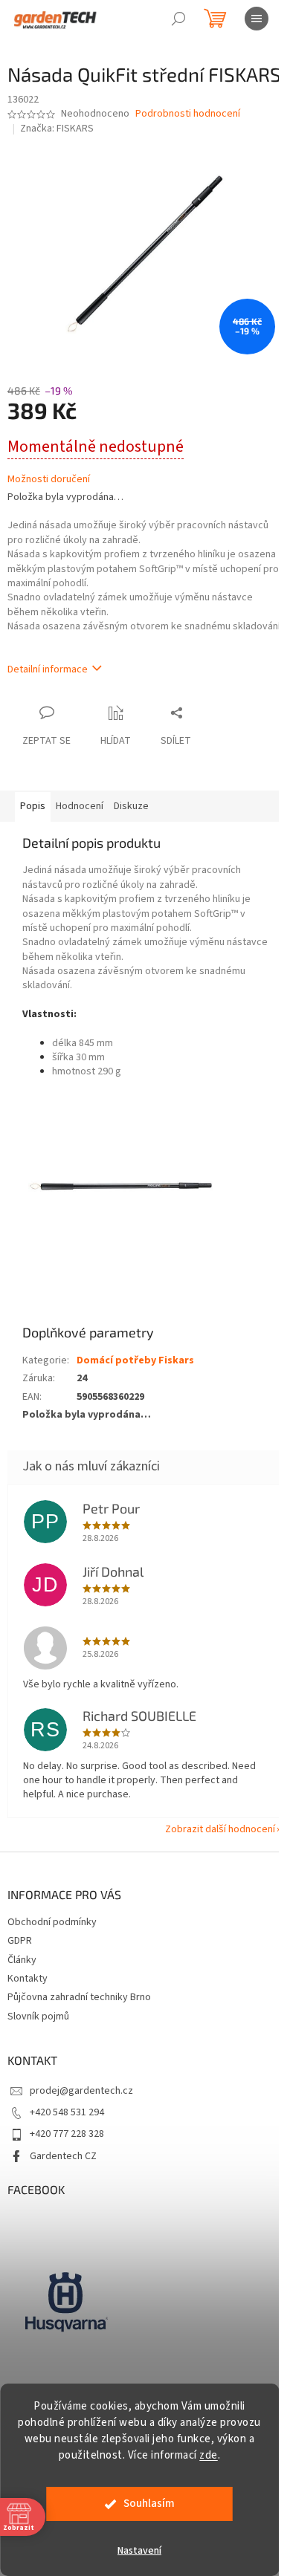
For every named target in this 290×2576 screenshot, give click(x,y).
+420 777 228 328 (67, 2134)
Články (22, 1960)
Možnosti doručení (49, 480)
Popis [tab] (33, 806)
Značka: (57, 129)
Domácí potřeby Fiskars (135, 1360)
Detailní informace (48, 669)
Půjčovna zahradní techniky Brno (79, 1997)
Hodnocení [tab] (80, 806)
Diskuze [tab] (131, 806)
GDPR (20, 1941)
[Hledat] (178, 19)
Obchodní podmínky (52, 1922)
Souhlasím (149, 2504)
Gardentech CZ (63, 2156)
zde (209, 2455)
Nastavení (139, 2551)
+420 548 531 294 (67, 2112)
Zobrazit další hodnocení (220, 1829)
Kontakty (28, 1979)
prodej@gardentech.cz (81, 2091)
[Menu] (257, 19)
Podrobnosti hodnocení (188, 114)
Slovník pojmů (38, 2017)
